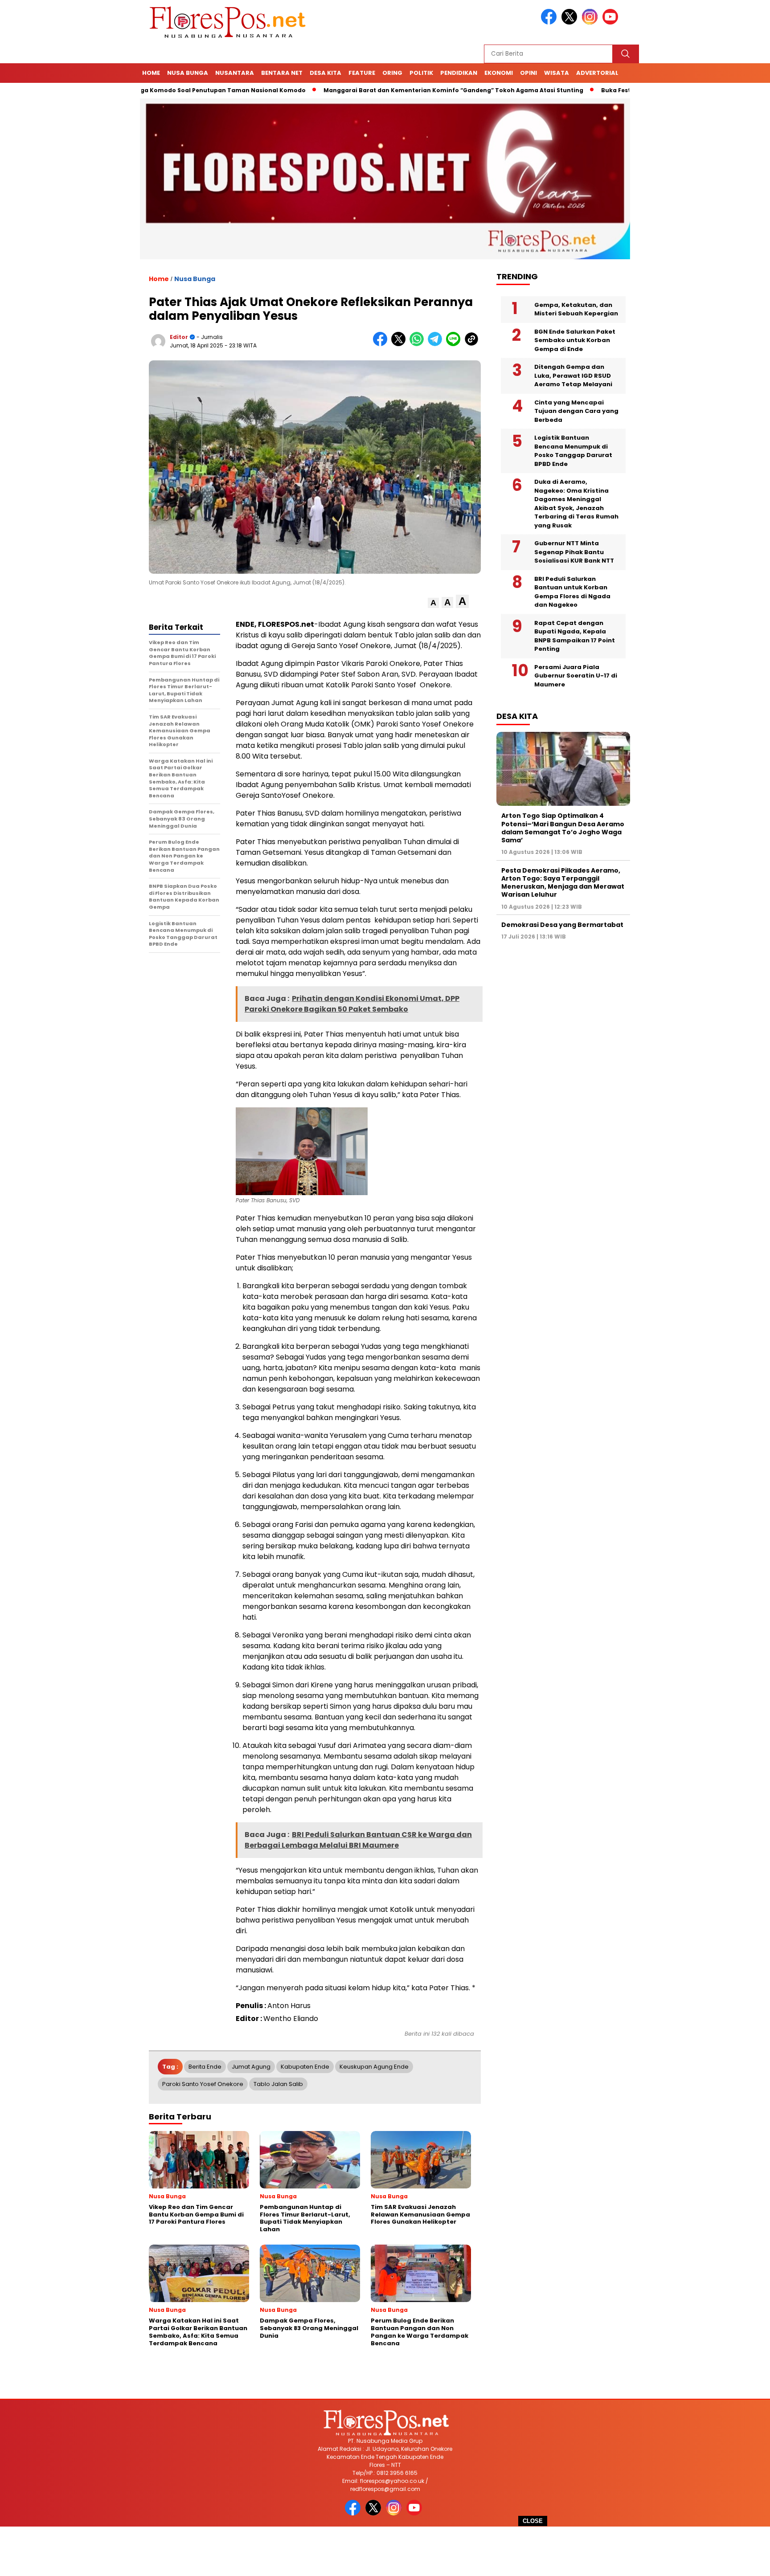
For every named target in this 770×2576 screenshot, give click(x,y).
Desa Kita (326, 73)
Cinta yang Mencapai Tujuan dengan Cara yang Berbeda (576, 411)
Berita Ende (205, 2067)
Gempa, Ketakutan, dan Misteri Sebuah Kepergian (576, 309)
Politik (421, 73)
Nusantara (235, 73)
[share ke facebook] (382, 344)
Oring (392, 73)
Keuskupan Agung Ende (374, 2067)
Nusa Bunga (188, 73)
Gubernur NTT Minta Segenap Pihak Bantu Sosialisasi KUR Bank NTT (574, 552)
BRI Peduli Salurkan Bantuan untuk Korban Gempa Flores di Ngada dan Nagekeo (572, 592)
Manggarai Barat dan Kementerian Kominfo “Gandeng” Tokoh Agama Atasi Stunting (384, 90)
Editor (179, 337)
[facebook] (550, 22)
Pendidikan (459, 73)
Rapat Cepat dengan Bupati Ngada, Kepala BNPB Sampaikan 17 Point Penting (575, 636)
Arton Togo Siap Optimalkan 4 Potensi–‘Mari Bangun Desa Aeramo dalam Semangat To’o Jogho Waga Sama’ (563, 828)
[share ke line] (455, 344)
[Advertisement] (385, 2551)
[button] (433, 603)
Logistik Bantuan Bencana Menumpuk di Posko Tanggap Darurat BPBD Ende (573, 451)
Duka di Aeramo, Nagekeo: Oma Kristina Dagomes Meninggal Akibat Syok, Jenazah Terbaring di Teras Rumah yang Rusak (576, 504)
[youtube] (612, 22)
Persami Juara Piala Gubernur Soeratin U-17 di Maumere (576, 676)
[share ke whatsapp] (419, 344)
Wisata (557, 73)
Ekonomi (499, 73)
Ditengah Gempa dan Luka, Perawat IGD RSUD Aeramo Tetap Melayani (573, 376)
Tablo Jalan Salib (278, 2084)
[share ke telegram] (437, 344)
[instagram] (591, 22)
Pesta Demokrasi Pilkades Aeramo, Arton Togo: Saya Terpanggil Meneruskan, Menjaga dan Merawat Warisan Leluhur (563, 883)
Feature (362, 73)
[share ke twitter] (400, 344)
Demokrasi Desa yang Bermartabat (562, 925)
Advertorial (597, 73)
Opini (528, 73)
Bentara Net (282, 73)
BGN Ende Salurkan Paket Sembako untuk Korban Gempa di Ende (575, 340)
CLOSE (533, 2521)
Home (151, 73)
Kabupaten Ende (305, 2067)
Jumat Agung (251, 2067)
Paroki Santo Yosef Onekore (203, 2084)
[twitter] (571, 22)
